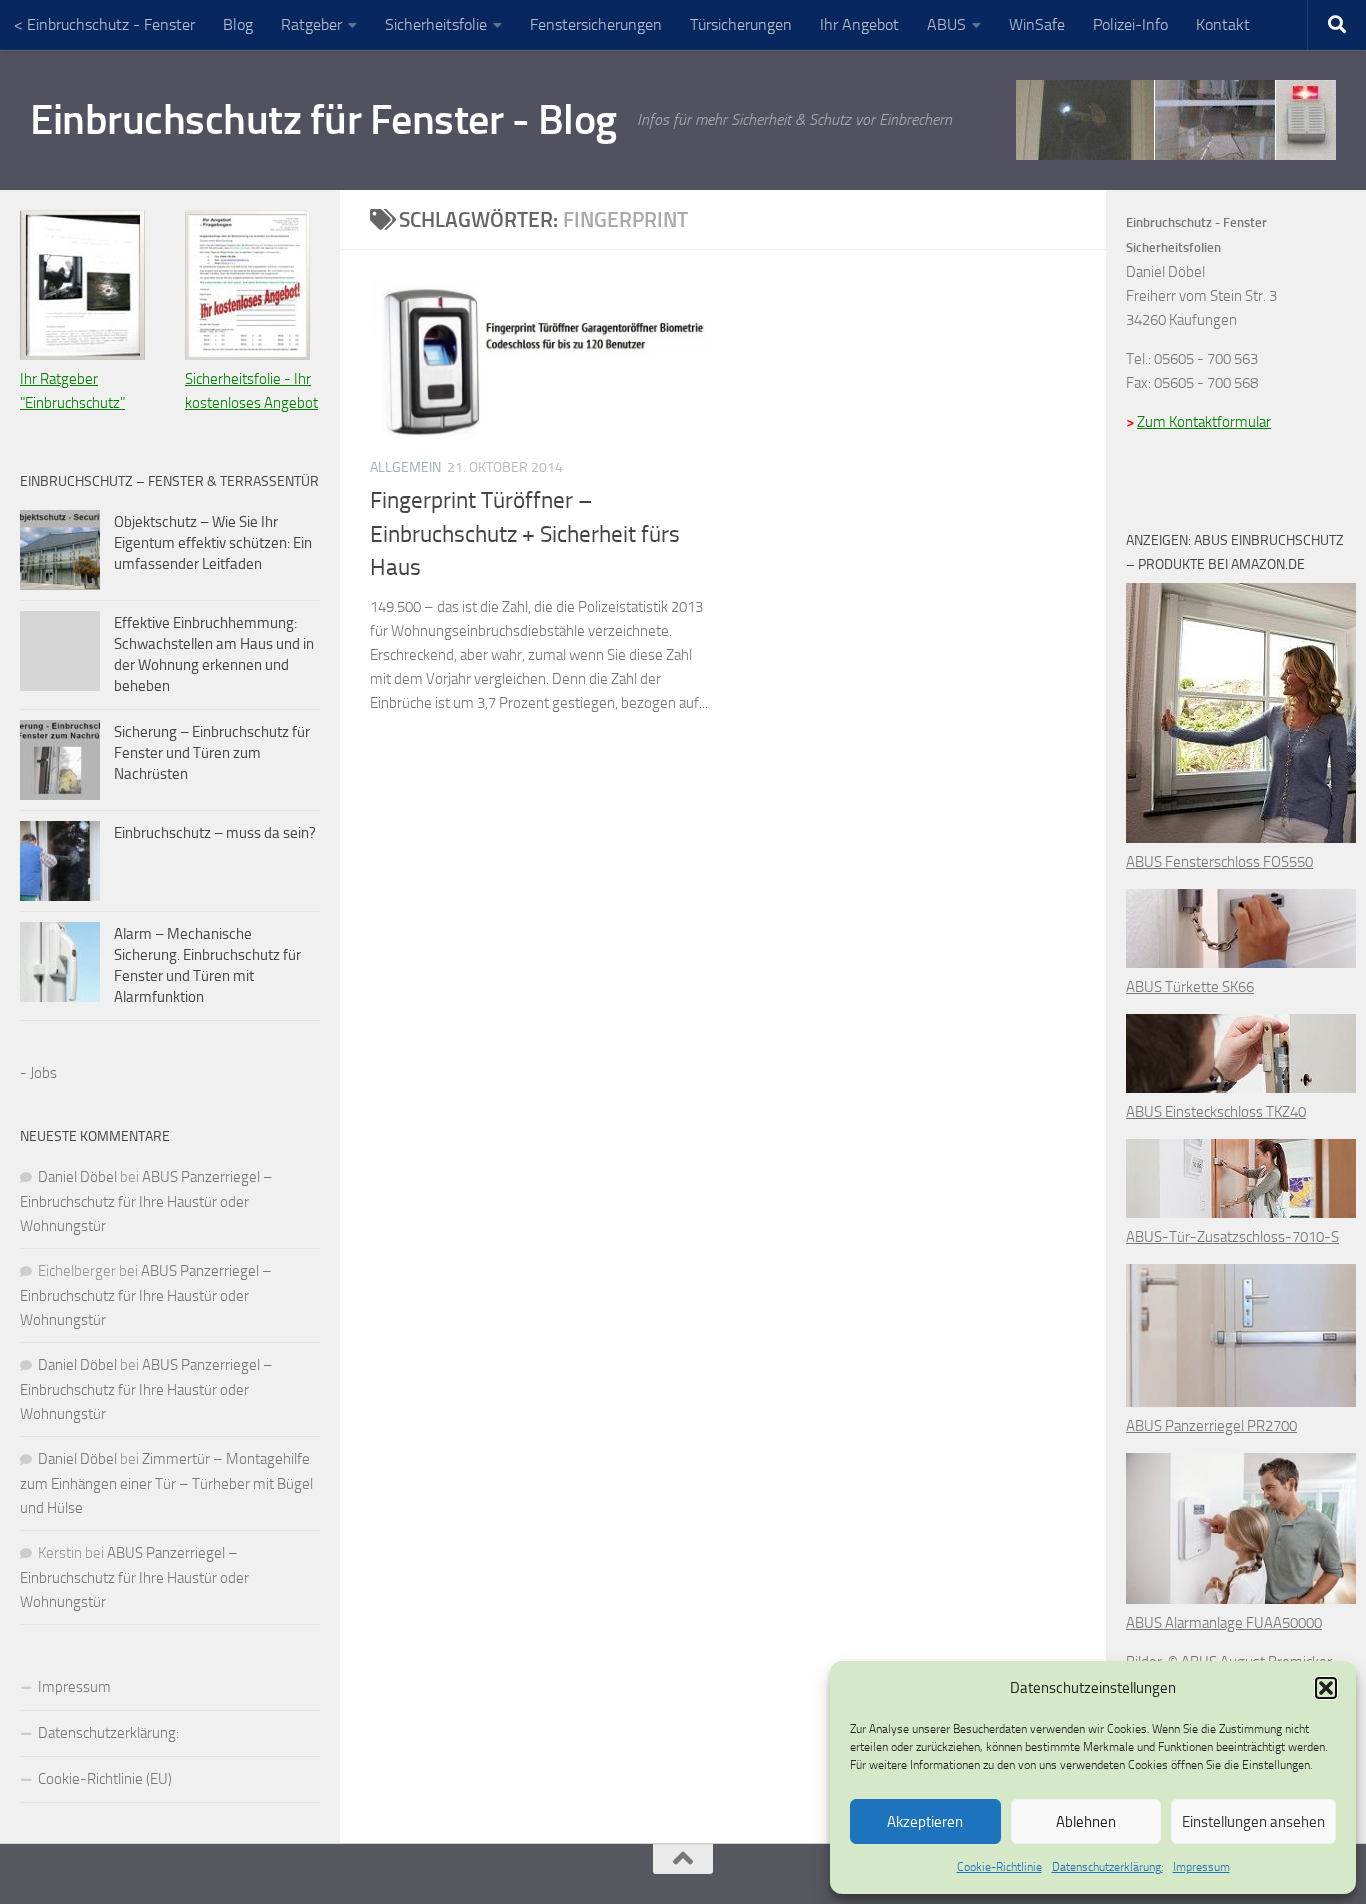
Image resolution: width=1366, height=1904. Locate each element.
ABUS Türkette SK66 (1190, 987)
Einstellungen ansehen (1253, 1822)
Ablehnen (1086, 1822)
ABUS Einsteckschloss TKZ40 (1216, 1112)
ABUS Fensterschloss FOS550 (1219, 862)
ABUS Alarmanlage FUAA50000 (1224, 1623)
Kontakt (1223, 24)
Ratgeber (311, 24)
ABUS (946, 24)
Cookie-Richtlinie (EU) (105, 1779)
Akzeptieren (925, 1822)
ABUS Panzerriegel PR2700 (1211, 1426)
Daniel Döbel (77, 1177)
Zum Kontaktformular (1204, 422)
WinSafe (1037, 24)
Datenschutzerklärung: (1107, 1867)
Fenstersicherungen (596, 24)
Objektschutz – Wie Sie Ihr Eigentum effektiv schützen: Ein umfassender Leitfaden (213, 543)
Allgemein (405, 467)
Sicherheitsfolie (436, 24)
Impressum (1201, 1867)
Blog (238, 24)
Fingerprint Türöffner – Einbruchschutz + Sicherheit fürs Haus (525, 534)
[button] (1326, 1688)
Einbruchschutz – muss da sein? (215, 833)
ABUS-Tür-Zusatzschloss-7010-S (1232, 1237)
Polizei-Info (1130, 24)
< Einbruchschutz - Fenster (104, 24)
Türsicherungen (741, 24)
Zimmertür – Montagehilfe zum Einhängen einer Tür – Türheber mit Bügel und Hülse (166, 1483)
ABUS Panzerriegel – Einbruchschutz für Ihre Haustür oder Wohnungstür (146, 1201)
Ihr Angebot (859, 24)
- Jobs (38, 1073)
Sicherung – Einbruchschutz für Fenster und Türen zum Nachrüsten (212, 753)
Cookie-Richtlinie (999, 1867)
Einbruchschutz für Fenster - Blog (323, 120)
